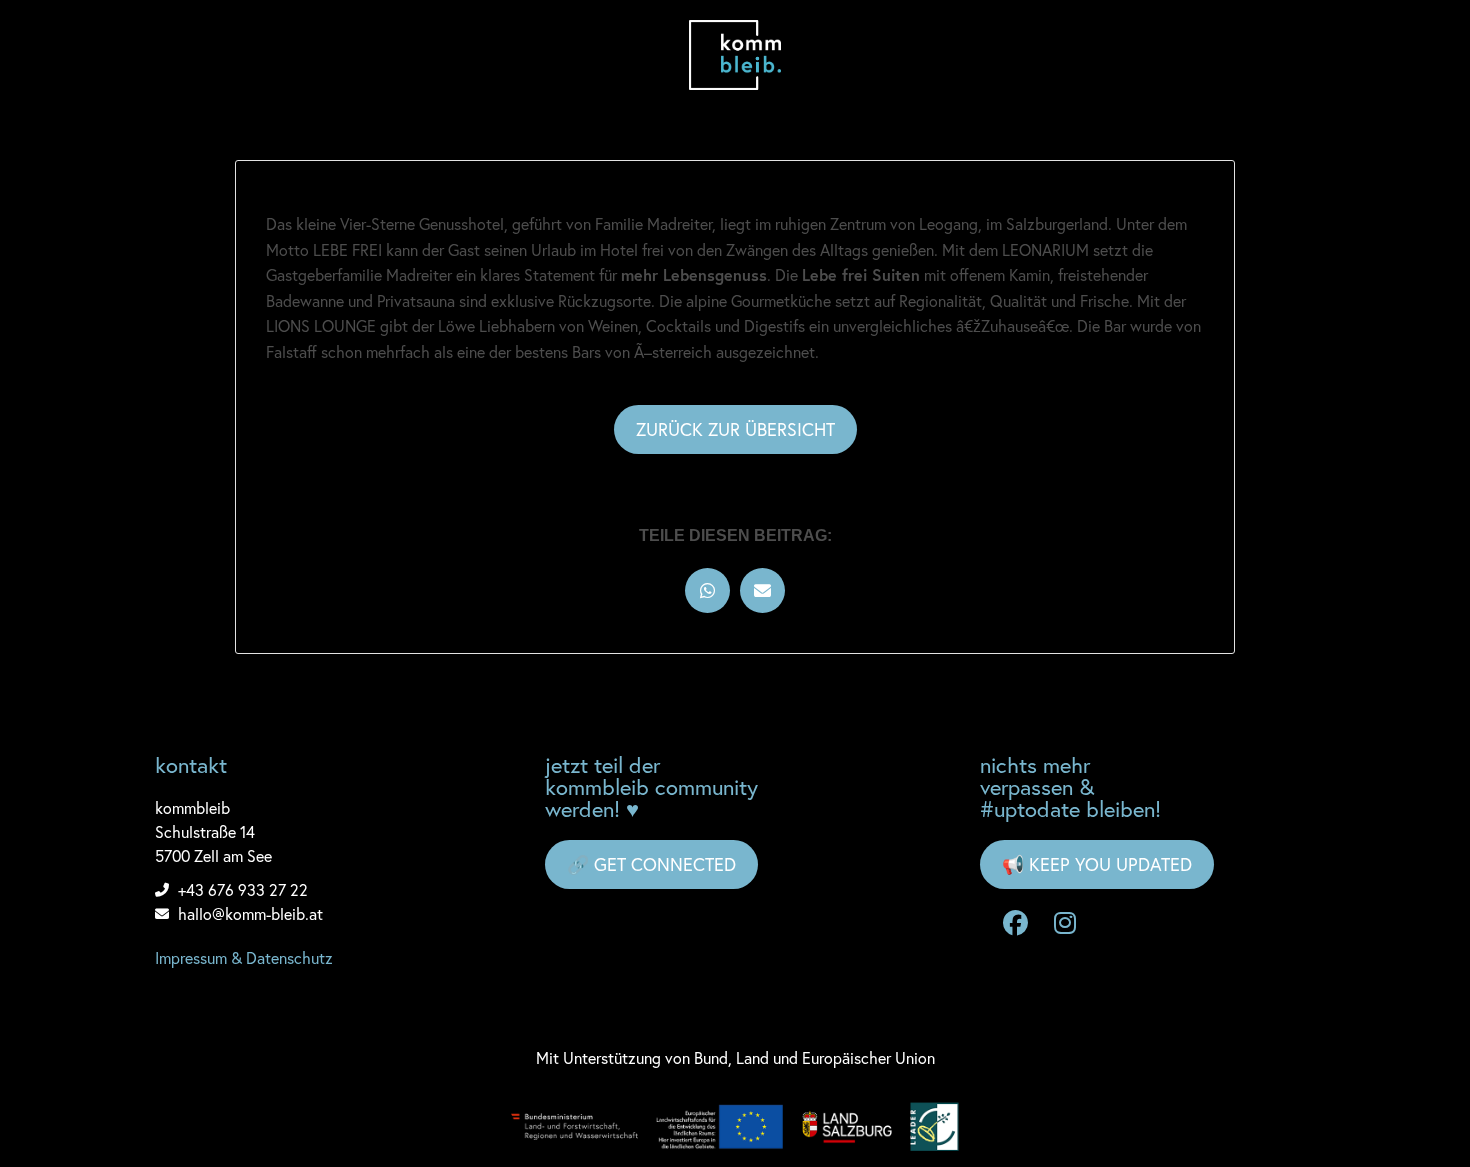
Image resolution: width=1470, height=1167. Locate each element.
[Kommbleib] (735, 55)
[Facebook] (1015, 924)
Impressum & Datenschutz (244, 957)
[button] (707, 590)
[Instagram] (1065, 924)
